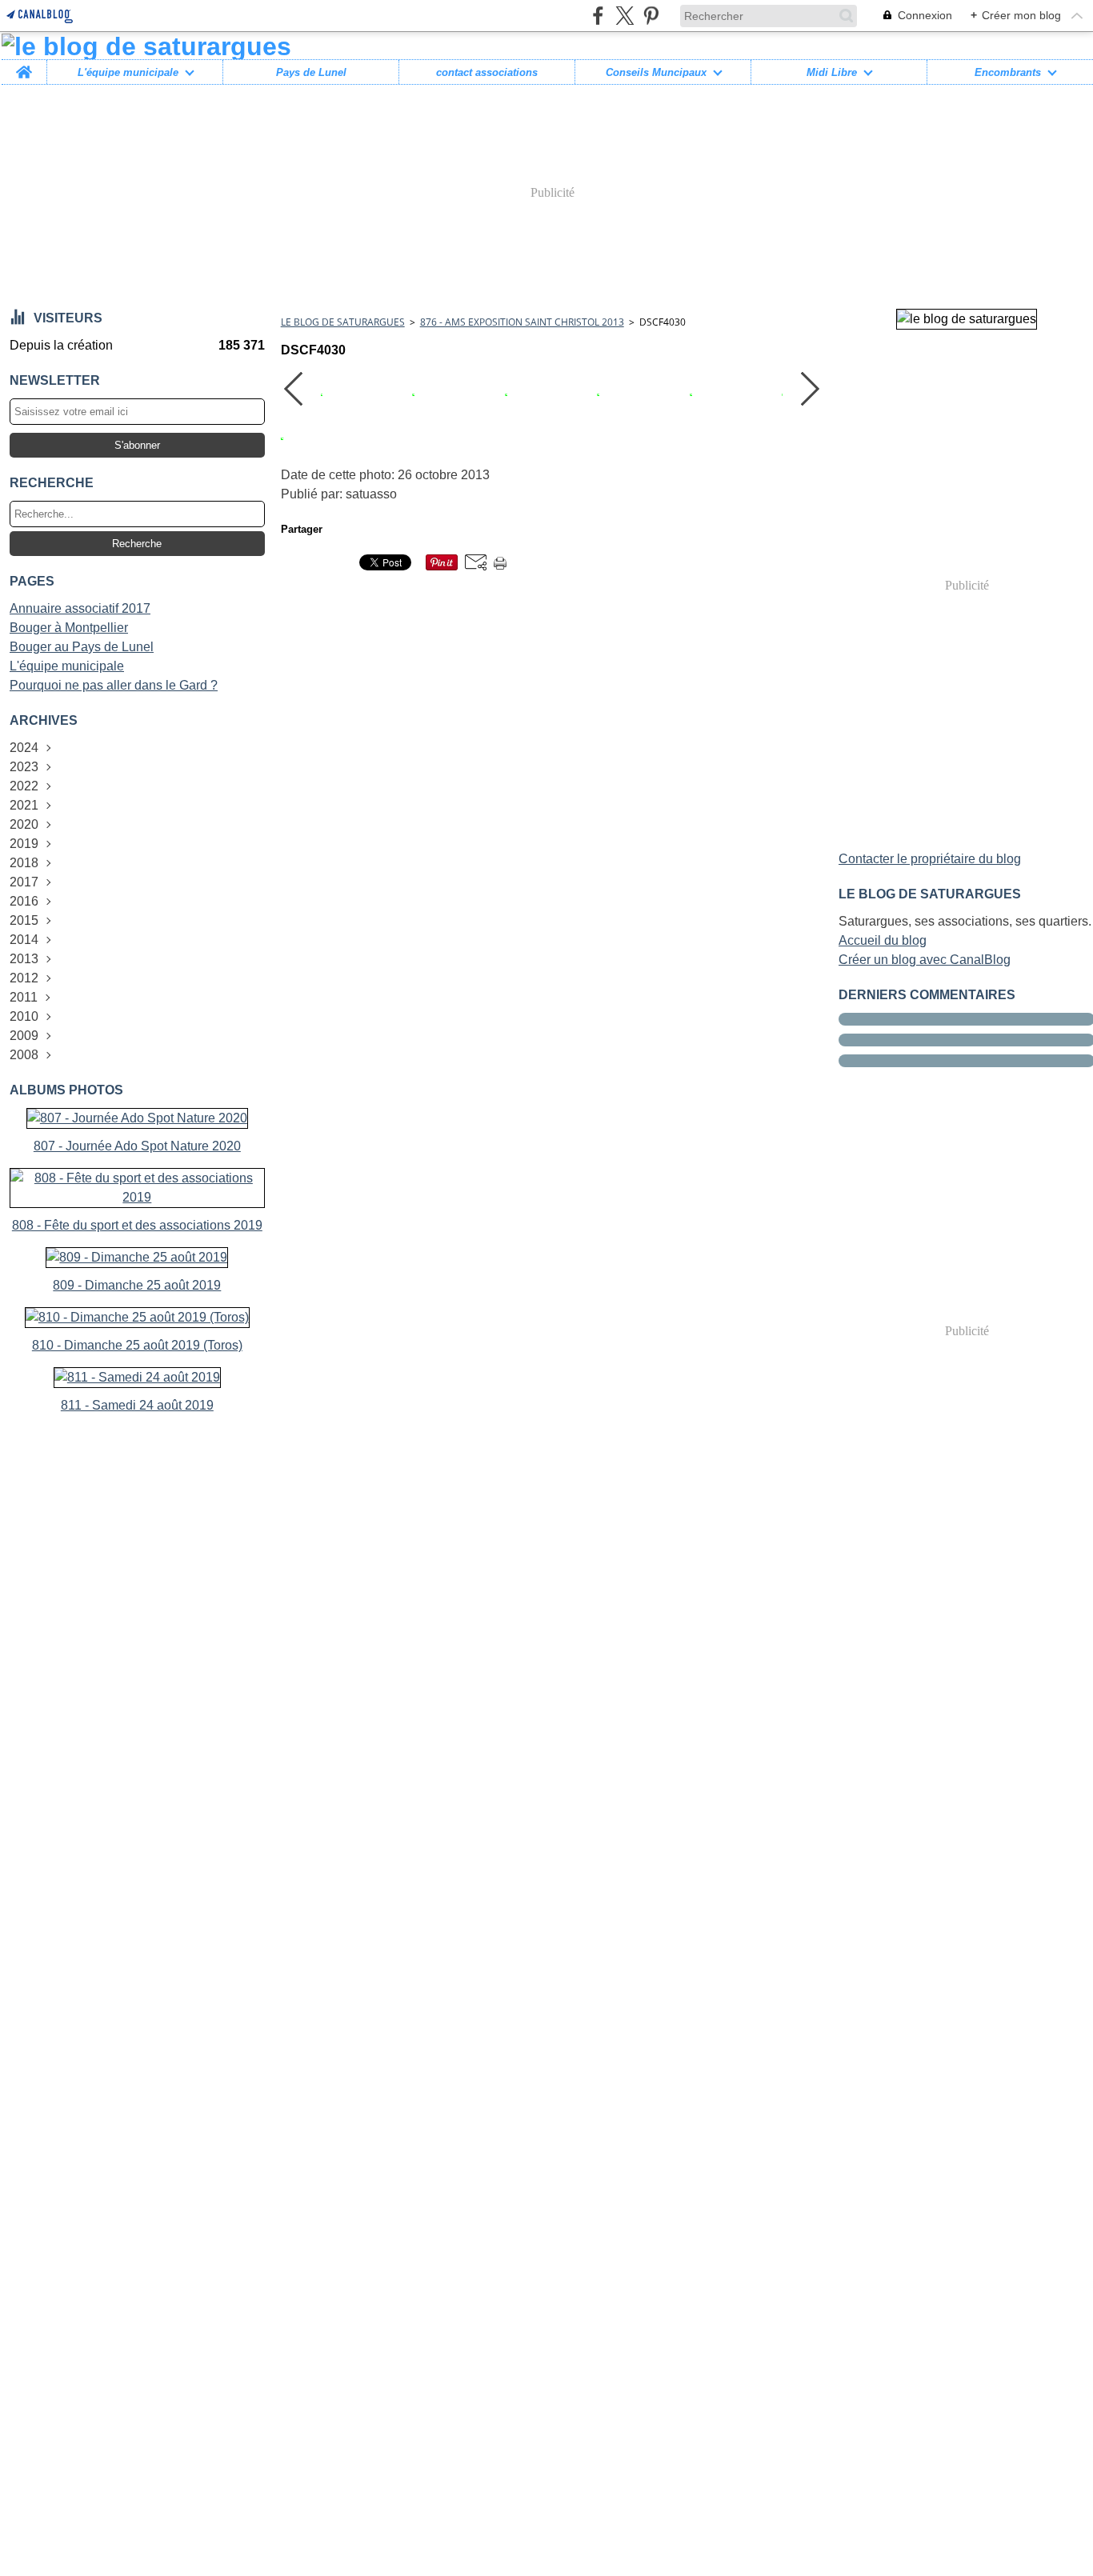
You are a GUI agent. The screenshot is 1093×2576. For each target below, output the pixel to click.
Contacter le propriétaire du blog (930, 859)
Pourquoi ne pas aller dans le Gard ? (114, 685)
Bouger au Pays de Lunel (82, 647)
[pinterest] (651, 16)
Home (24, 66)
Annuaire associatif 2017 (80, 608)
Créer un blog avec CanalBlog (925, 960)
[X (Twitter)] (625, 16)
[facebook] (598, 16)
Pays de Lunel (311, 72)
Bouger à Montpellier (69, 628)
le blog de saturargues (343, 322)
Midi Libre (832, 72)
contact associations (487, 72)
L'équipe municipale (128, 72)
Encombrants (1008, 72)
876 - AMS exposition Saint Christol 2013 (522, 322)
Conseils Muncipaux (656, 72)
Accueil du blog (883, 940)
